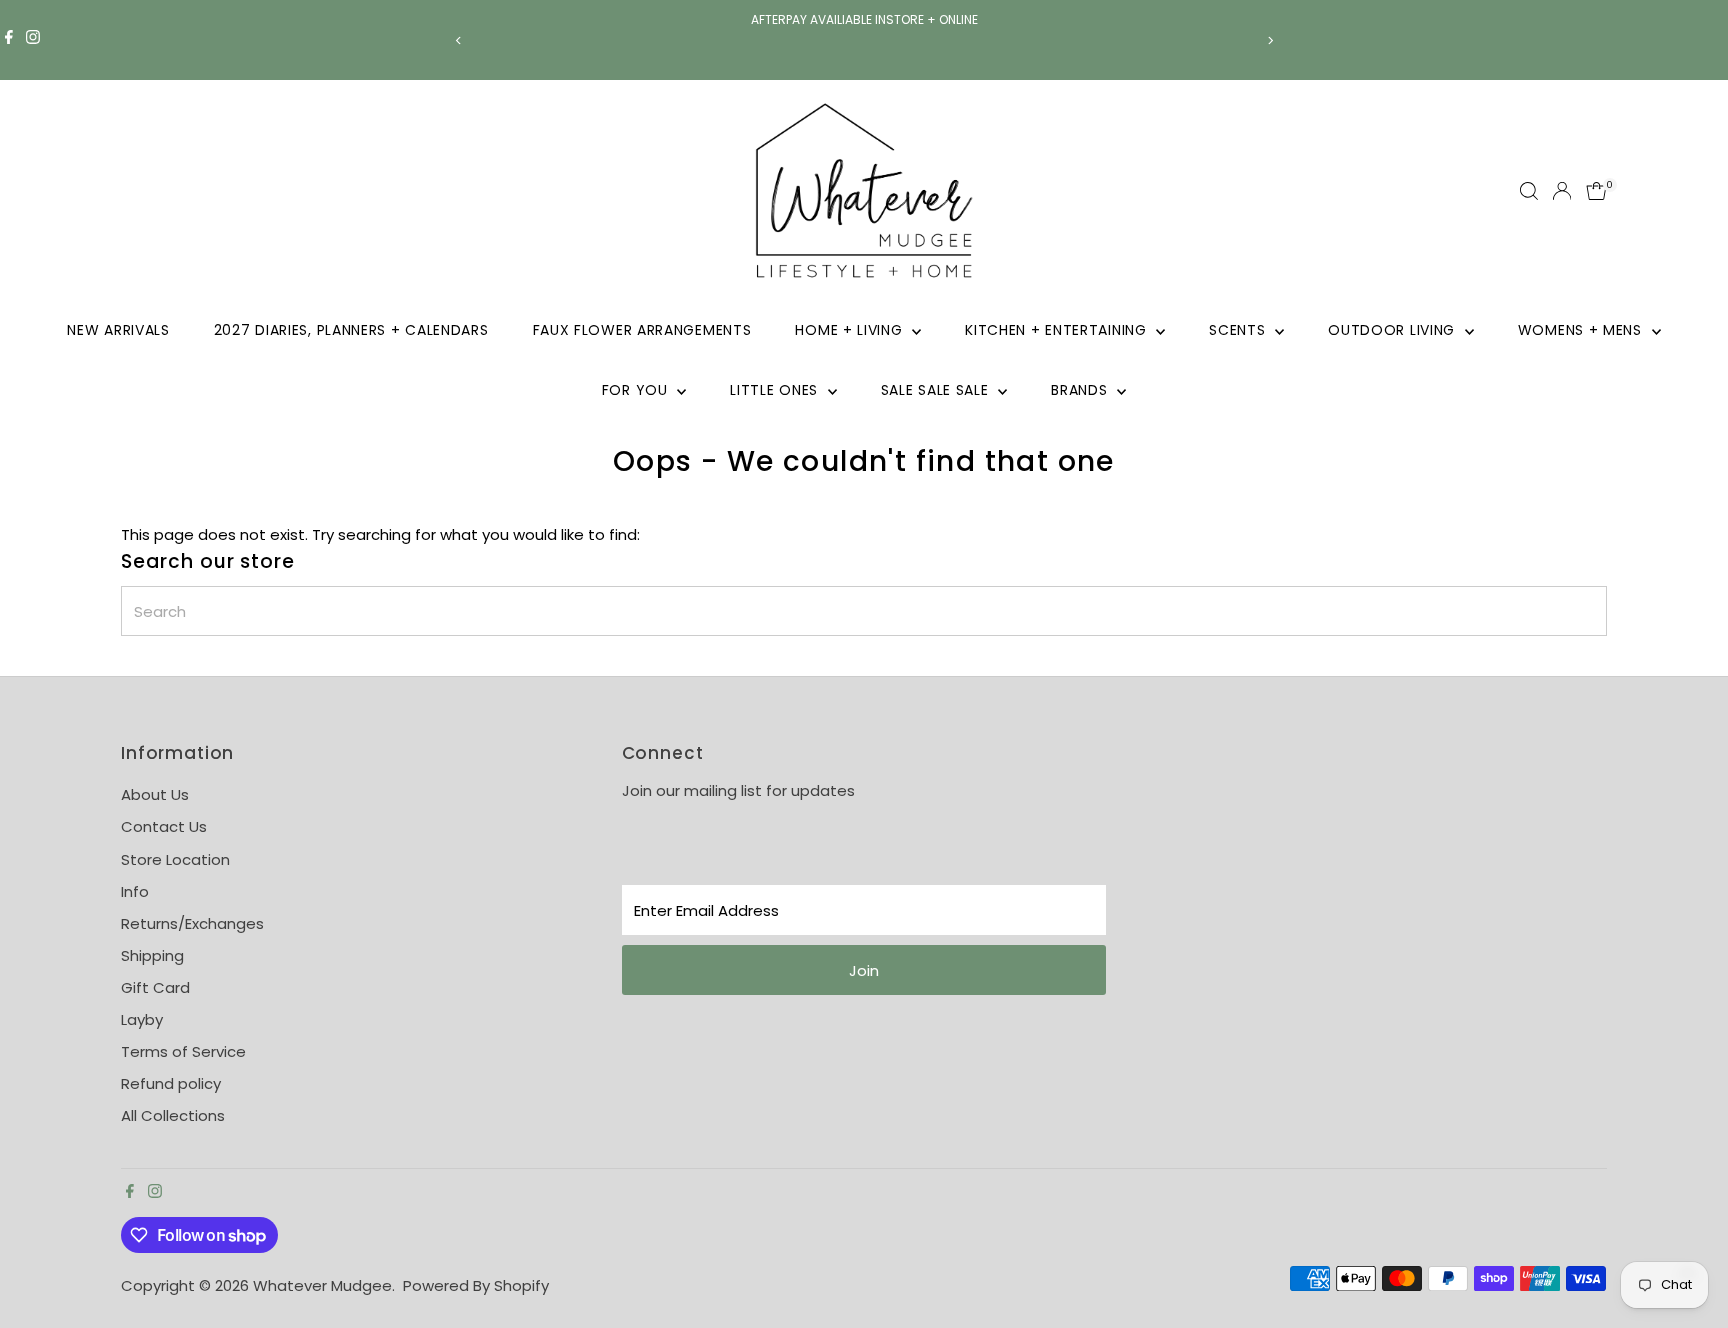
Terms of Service (183, 1051)
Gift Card (155, 987)
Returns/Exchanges (192, 923)
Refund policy (171, 1083)
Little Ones (776, 390)
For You (637, 390)
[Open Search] (1529, 191)
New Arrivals (118, 330)
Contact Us (164, 826)
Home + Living (851, 330)
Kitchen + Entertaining (1058, 330)
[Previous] (458, 40)
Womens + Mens (1582, 330)
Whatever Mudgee (322, 1285)
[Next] (1269, 40)
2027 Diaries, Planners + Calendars (351, 330)
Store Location (175, 859)
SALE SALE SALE (937, 390)
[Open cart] (1596, 191)
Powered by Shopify (476, 1285)
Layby (142, 1019)
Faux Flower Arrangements (642, 330)
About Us (155, 794)
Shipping (152, 955)
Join (864, 970)
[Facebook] (9, 40)
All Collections (173, 1115)
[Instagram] (33, 40)
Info (135, 891)
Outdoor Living (1394, 330)
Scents (1239, 330)
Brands (1081, 390)
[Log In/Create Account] (1562, 191)
